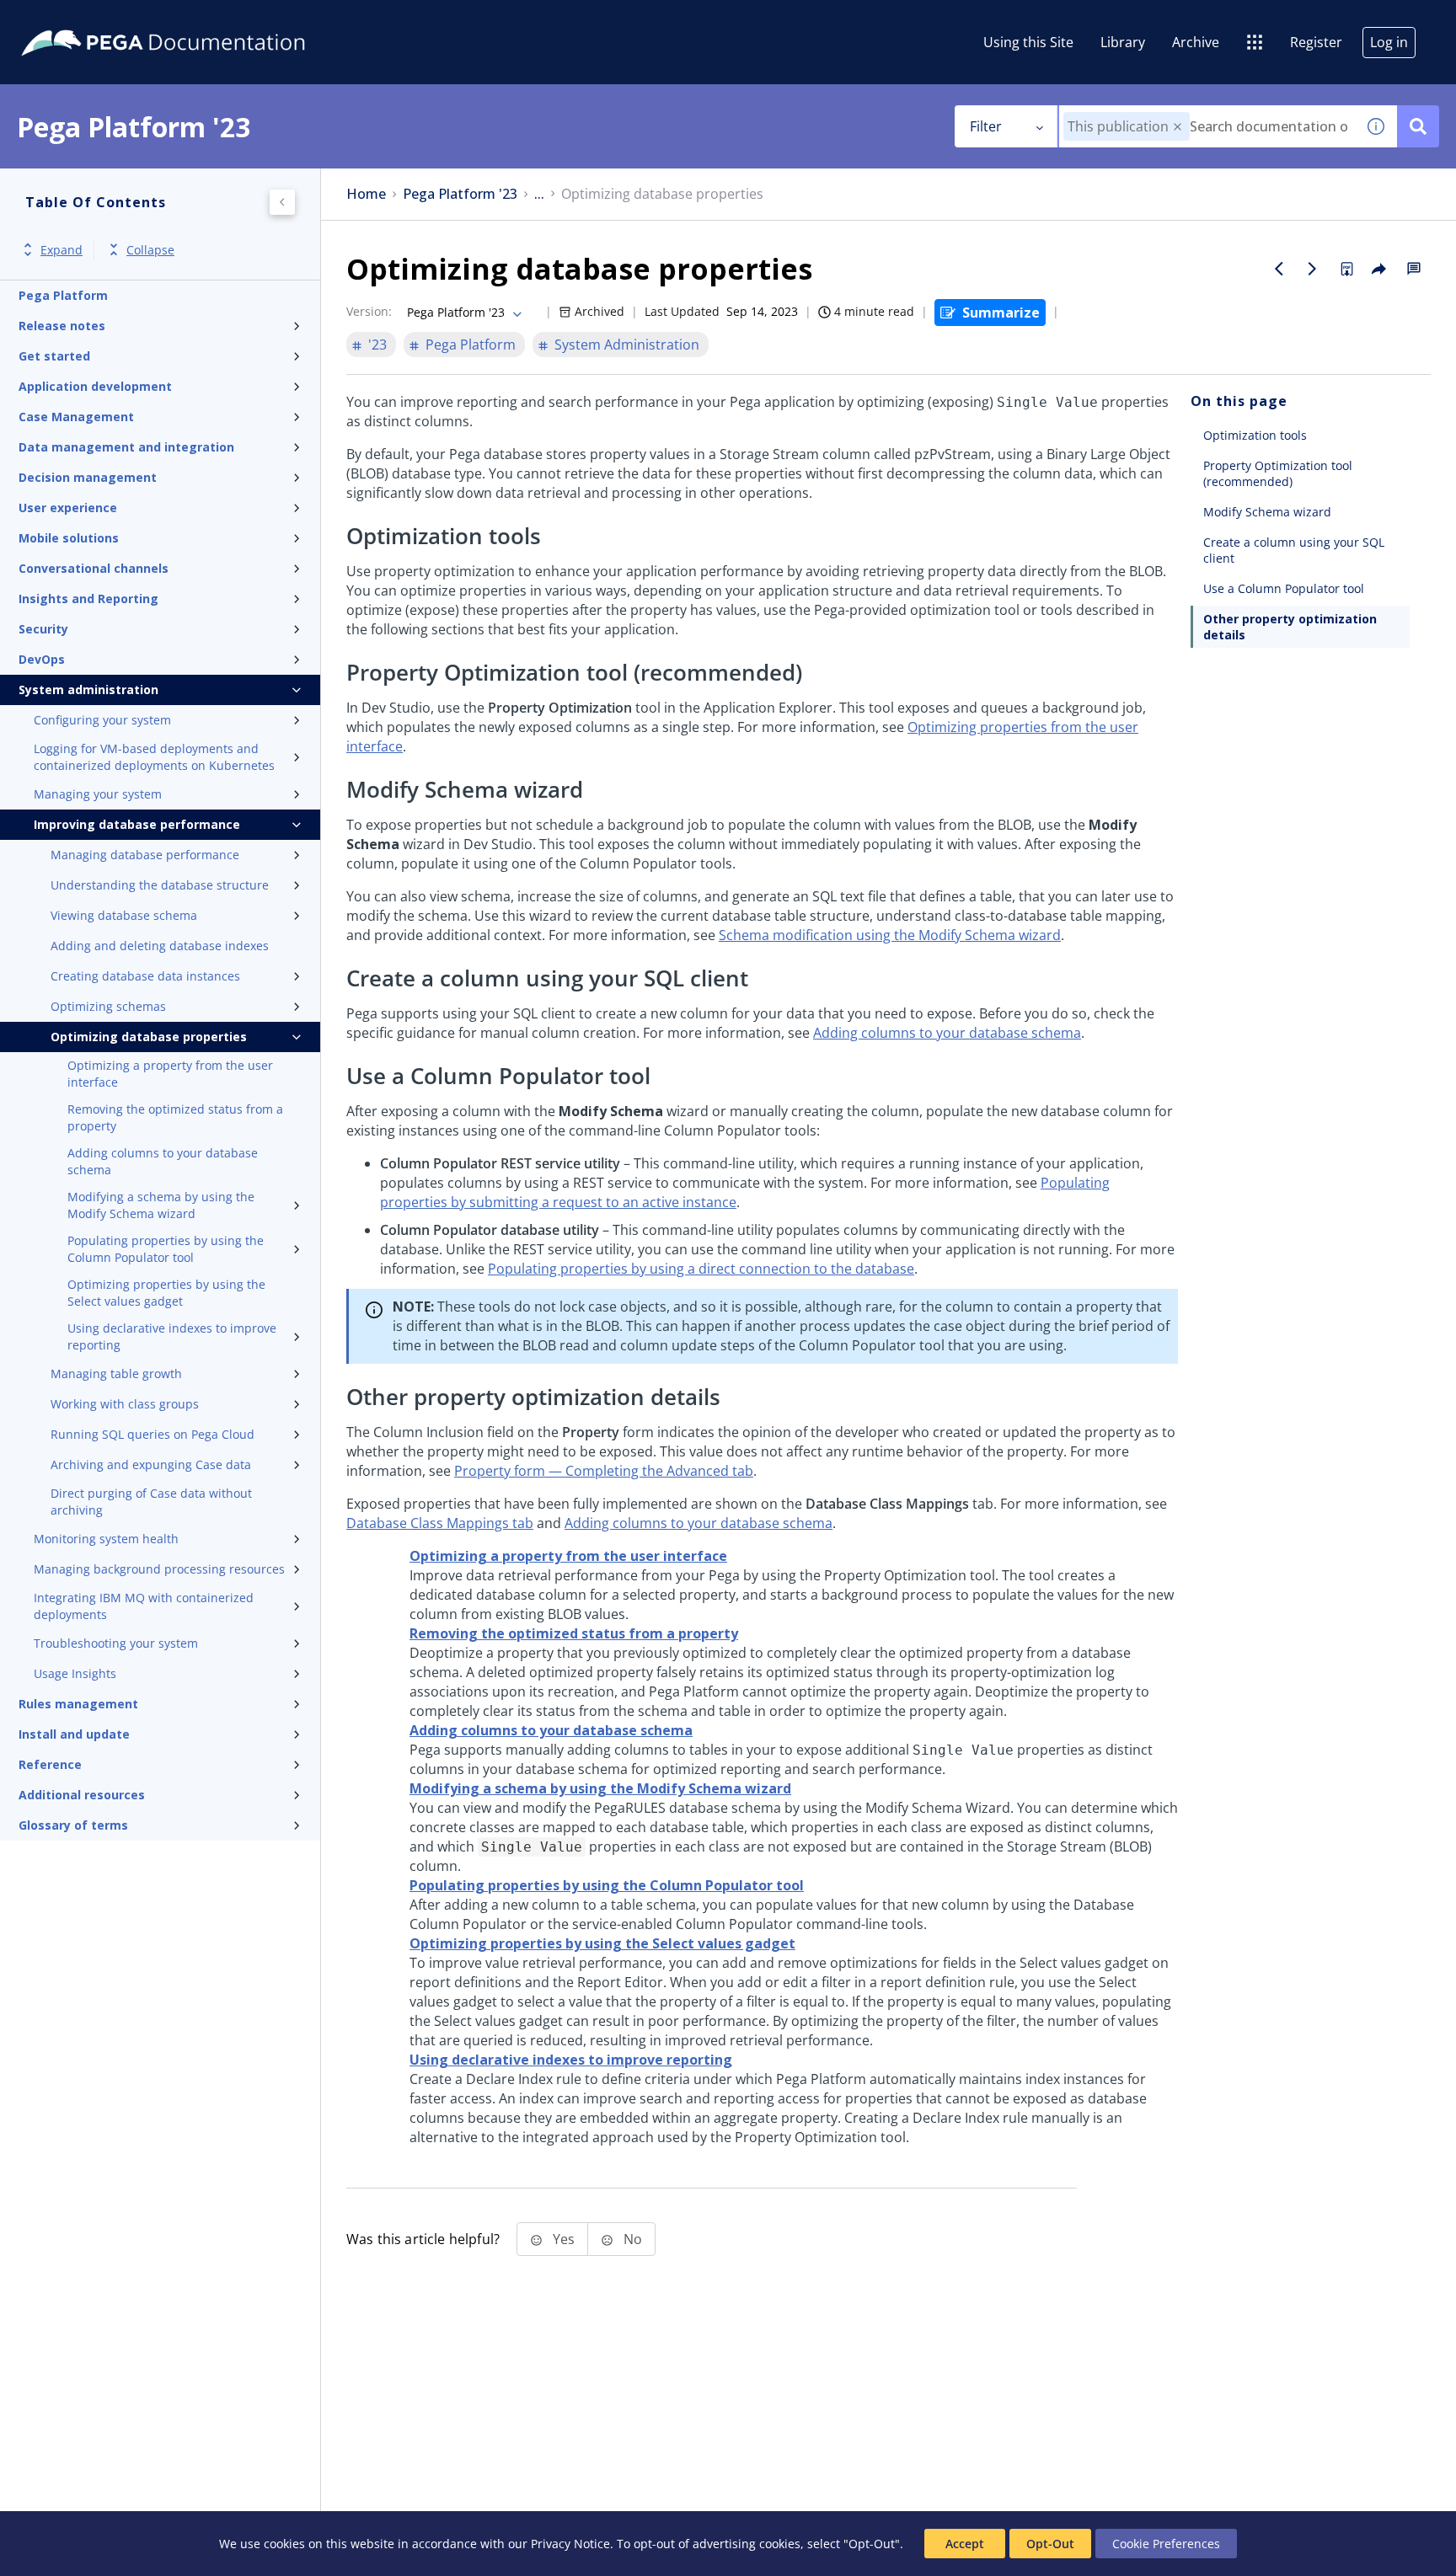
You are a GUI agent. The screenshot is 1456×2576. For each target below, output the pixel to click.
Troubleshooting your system (116, 1643)
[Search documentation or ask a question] (1418, 126)
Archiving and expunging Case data (151, 1464)
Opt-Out (1050, 2544)
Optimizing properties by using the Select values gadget (166, 1293)
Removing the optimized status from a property (175, 1117)
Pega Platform (63, 295)
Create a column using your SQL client (1294, 550)
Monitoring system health (106, 1539)
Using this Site (1028, 42)
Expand (62, 250)
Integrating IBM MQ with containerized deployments (144, 1606)
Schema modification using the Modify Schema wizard (890, 935)
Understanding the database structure (160, 885)
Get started (54, 356)
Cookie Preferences (1166, 2544)
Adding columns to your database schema (163, 1161)
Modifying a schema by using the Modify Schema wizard (161, 1205)
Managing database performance (145, 855)
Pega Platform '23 (460, 194)
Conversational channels (94, 568)
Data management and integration (126, 447)
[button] (1178, 127)
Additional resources (82, 1795)
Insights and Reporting (88, 599)
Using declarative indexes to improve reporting (172, 1336)
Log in (1389, 42)
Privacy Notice (570, 2544)
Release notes (62, 326)
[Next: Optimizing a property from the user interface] (1313, 269)
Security (43, 629)
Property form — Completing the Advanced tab (604, 1471)
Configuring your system (102, 720)
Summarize (1001, 313)
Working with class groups (125, 1404)
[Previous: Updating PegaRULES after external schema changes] (1279, 269)
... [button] (539, 194)
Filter (986, 126)
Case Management (76, 417)
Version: (369, 311)
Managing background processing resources (159, 1569)
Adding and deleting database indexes (160, 946)
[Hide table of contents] (282, 202)
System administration (88, 689)
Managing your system (98, 794)
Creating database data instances (145, 976)
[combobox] (1207, 126)
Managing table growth (116, 1374)
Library (1123, 42)
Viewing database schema (124, 915)
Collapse (150, 250)
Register (1316, 42)
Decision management (88, 477)
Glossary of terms (73, 1825)
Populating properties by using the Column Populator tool (166, 1249)
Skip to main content (75, 19)
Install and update (74, 1734)
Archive (1196, 42)
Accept (965, 2544)
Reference (50, 1764)
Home (366, 194)
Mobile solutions (69, 538)
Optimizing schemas (108, 1006)
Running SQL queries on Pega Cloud (153, 1434)
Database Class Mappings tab (440, 1523)
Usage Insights (75, 1673)
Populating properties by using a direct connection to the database (701, 1269)
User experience (68, 508)
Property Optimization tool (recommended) (1278, 473)
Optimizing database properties (149, 1037)
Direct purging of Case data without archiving (151, 1502)
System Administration (627, 345)
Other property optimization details (1290, 627)
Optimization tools (1255, 435)
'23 (377, 345)
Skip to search (204, 19)
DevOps (42, 659)
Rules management (78, 1704)
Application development (95, 386)
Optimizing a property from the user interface (170, 1074)
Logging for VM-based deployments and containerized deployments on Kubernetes (154, 757)
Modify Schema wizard (1267, 512)
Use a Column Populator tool (1284, 588)
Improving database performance (137, 824)
